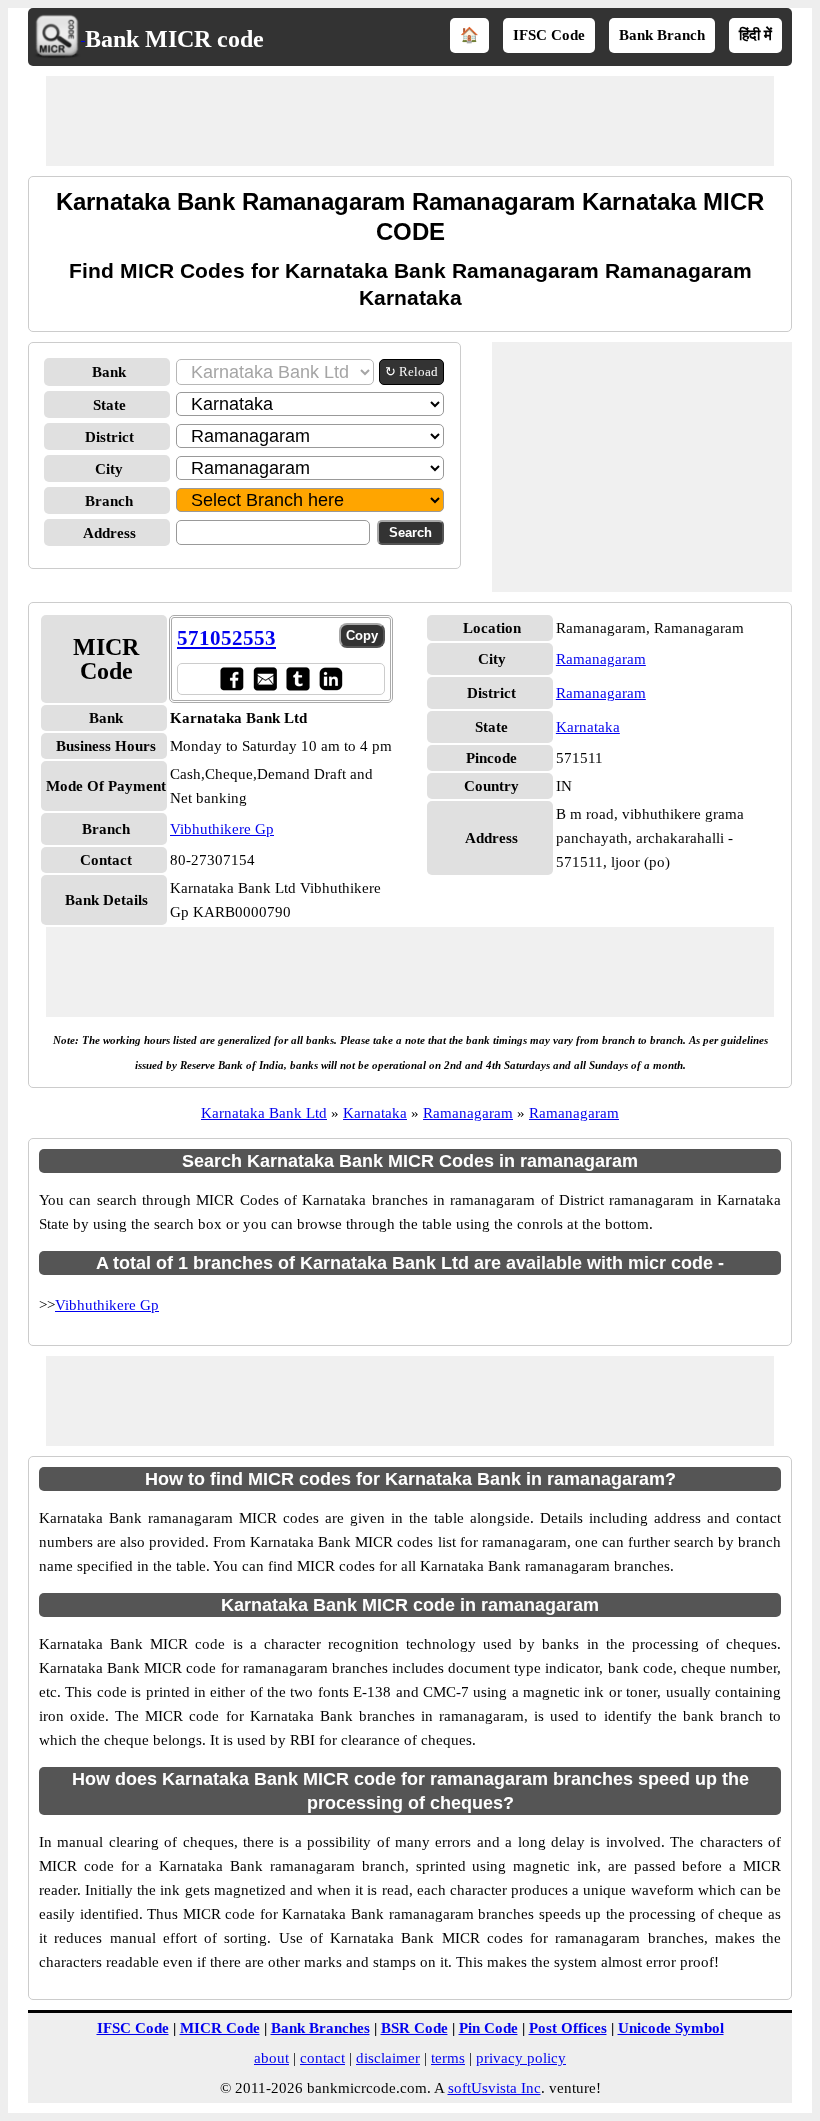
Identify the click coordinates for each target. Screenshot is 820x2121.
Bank (109, 372)
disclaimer (388, 2058)
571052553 (226, 638)
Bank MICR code (174, 39)
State (109, 405)
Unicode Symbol (671, 2028)
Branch (109, 501)
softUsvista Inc (494, 2088)
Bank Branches (320, 2028)
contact (322, 2058)
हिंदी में (755, 35)
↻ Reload (411, 371)
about (271, 2058)
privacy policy (521, 2058)
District (109, 437)
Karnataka (588, 727)
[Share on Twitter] (297, 678)
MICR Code (220, 2028)
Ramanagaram (601, 659)
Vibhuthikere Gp (222, 829)
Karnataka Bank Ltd (264, 1113)
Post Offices (568, 2028)
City (109, 469)
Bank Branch (662, 35)
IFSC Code (549, 35)
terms (448, 2058)
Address (109, 533)
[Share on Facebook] (231, 678)
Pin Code (488, 2028)
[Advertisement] (410, 121)
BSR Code (414, 2028)
